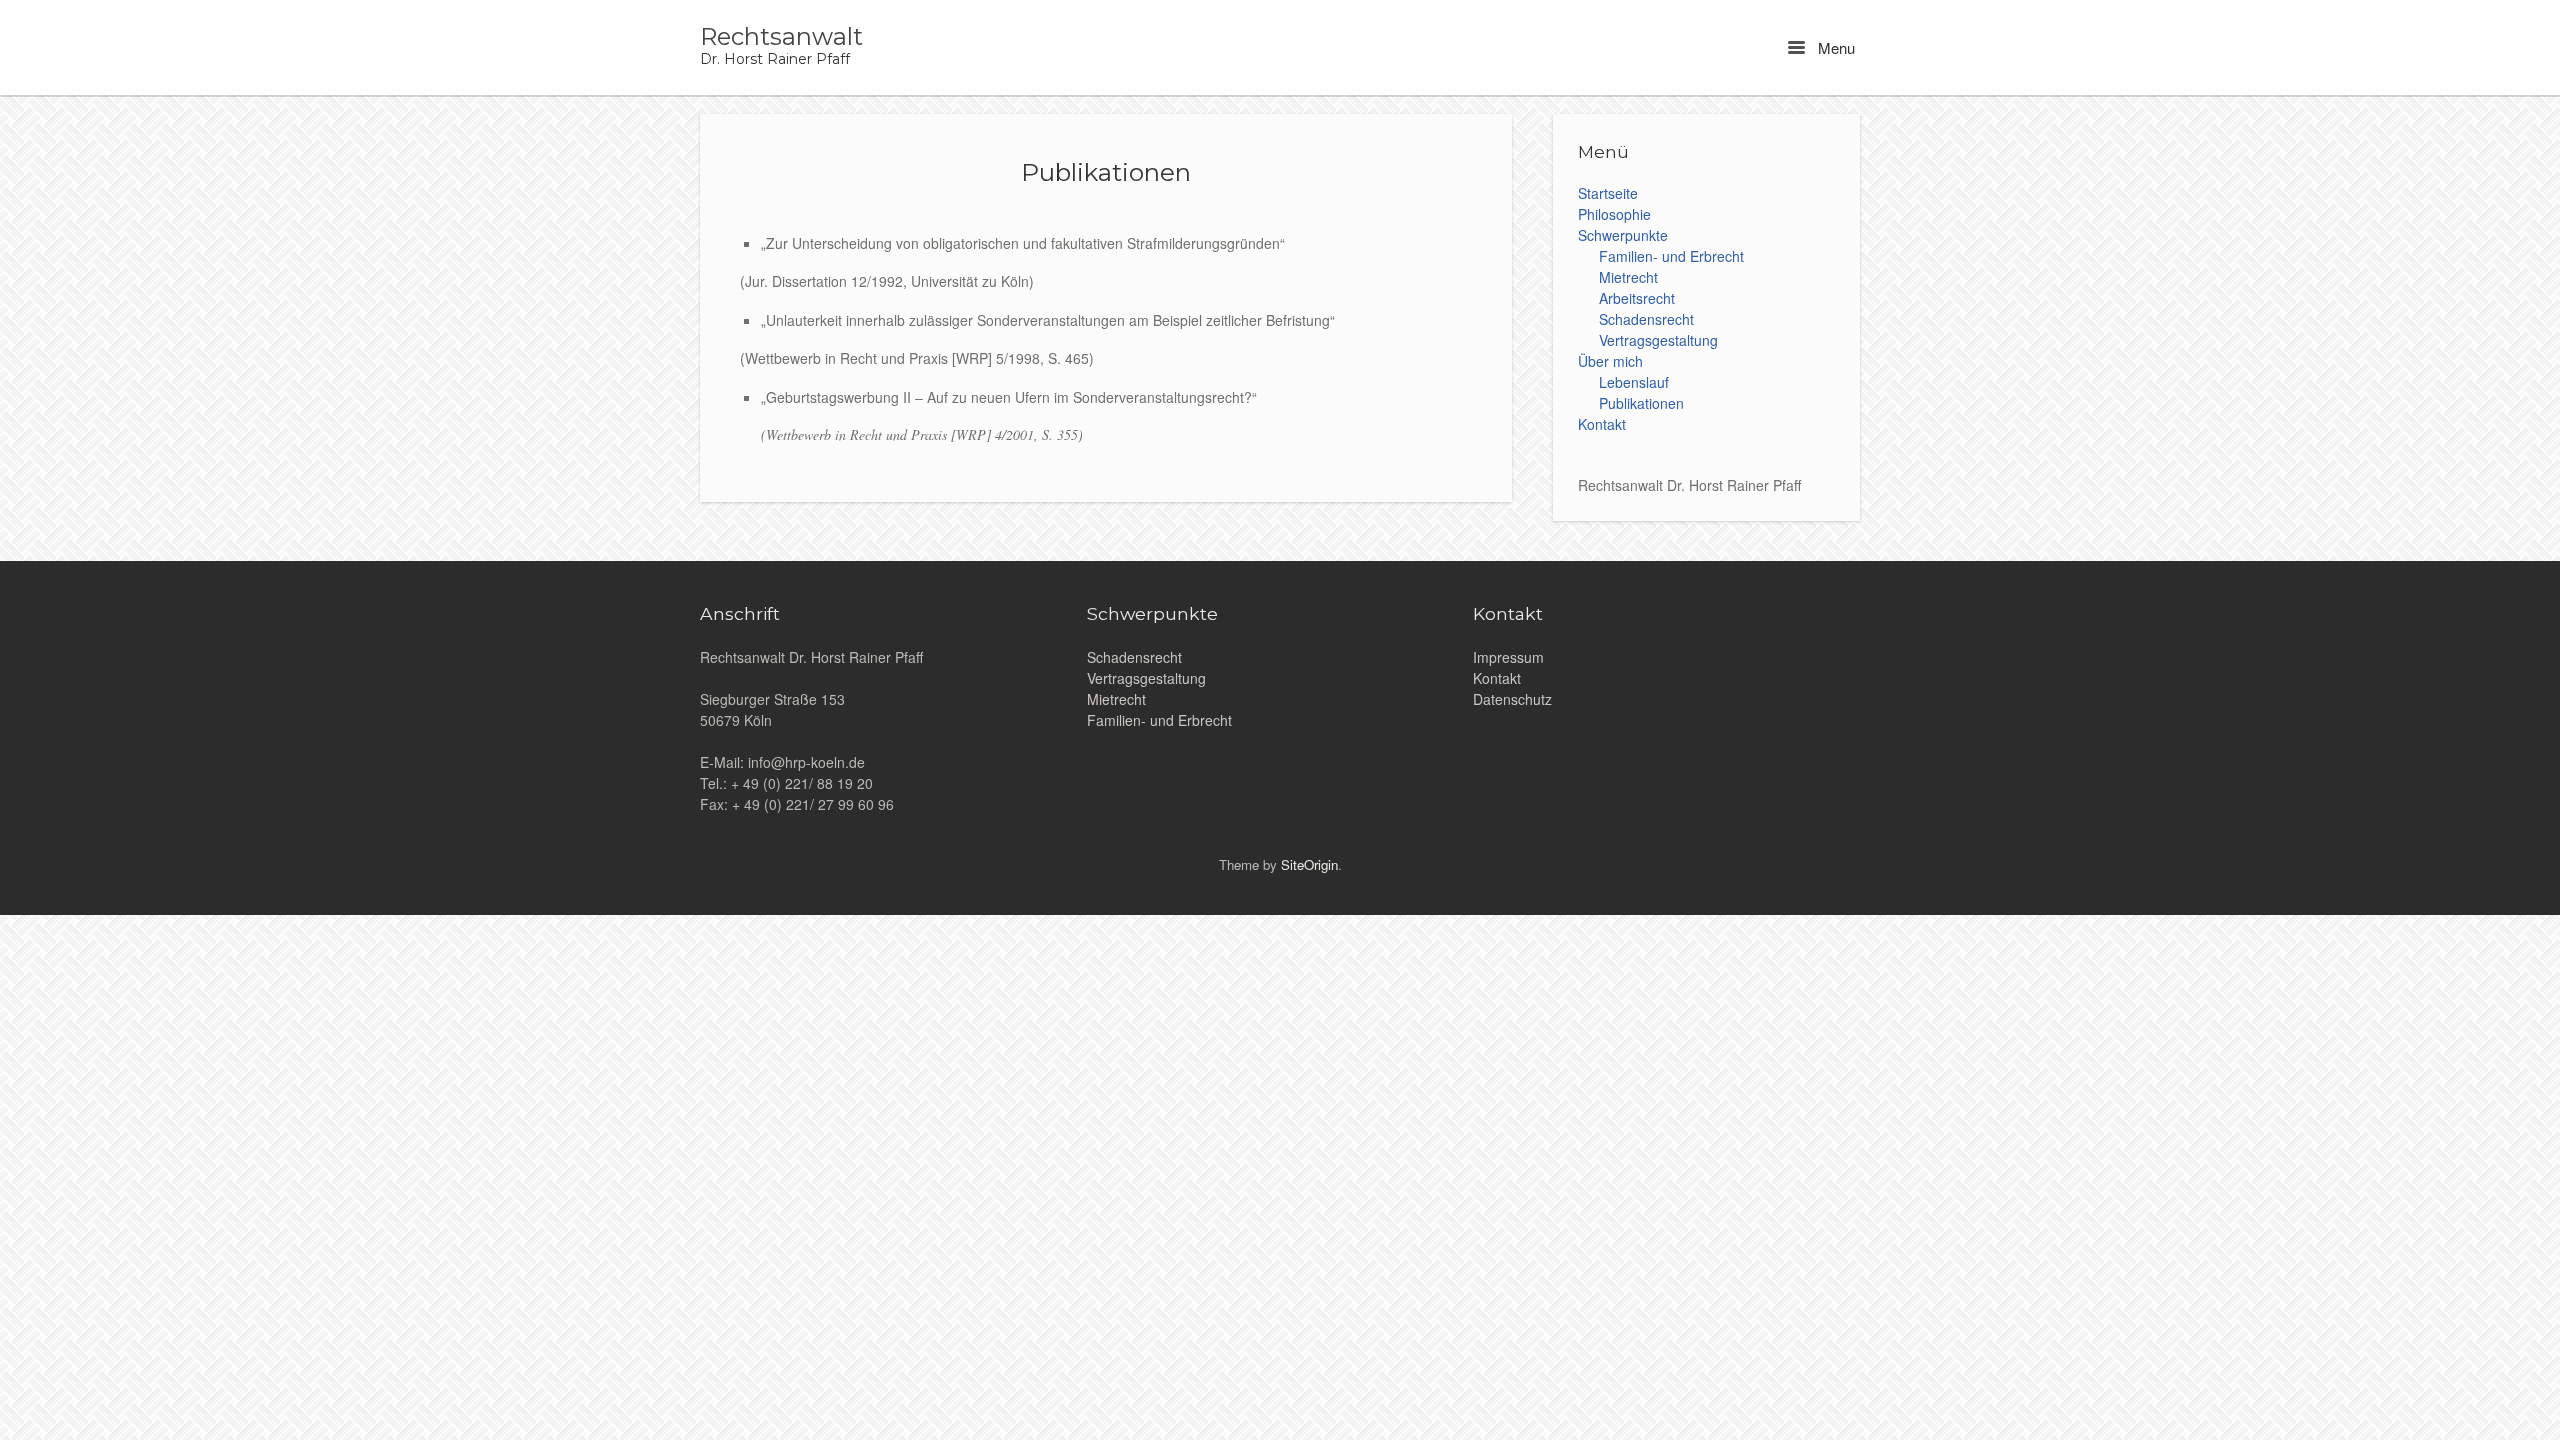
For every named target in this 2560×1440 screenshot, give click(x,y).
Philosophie (1614, 214)
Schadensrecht (1646, 319)
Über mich (1610, 361)
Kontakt (1602, 424)
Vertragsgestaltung (1658, 340)
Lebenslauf (1634, 382)
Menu (1834, 47)
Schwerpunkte (1623, 235)
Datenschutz (1512, 699)
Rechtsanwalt (781, 37)
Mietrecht (1628, 277)
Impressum (1508, 657)
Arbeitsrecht (1637, 298)
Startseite (1608, 193)
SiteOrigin (1309, 864)
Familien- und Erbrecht (1671, 256)
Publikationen (1641, 403)
